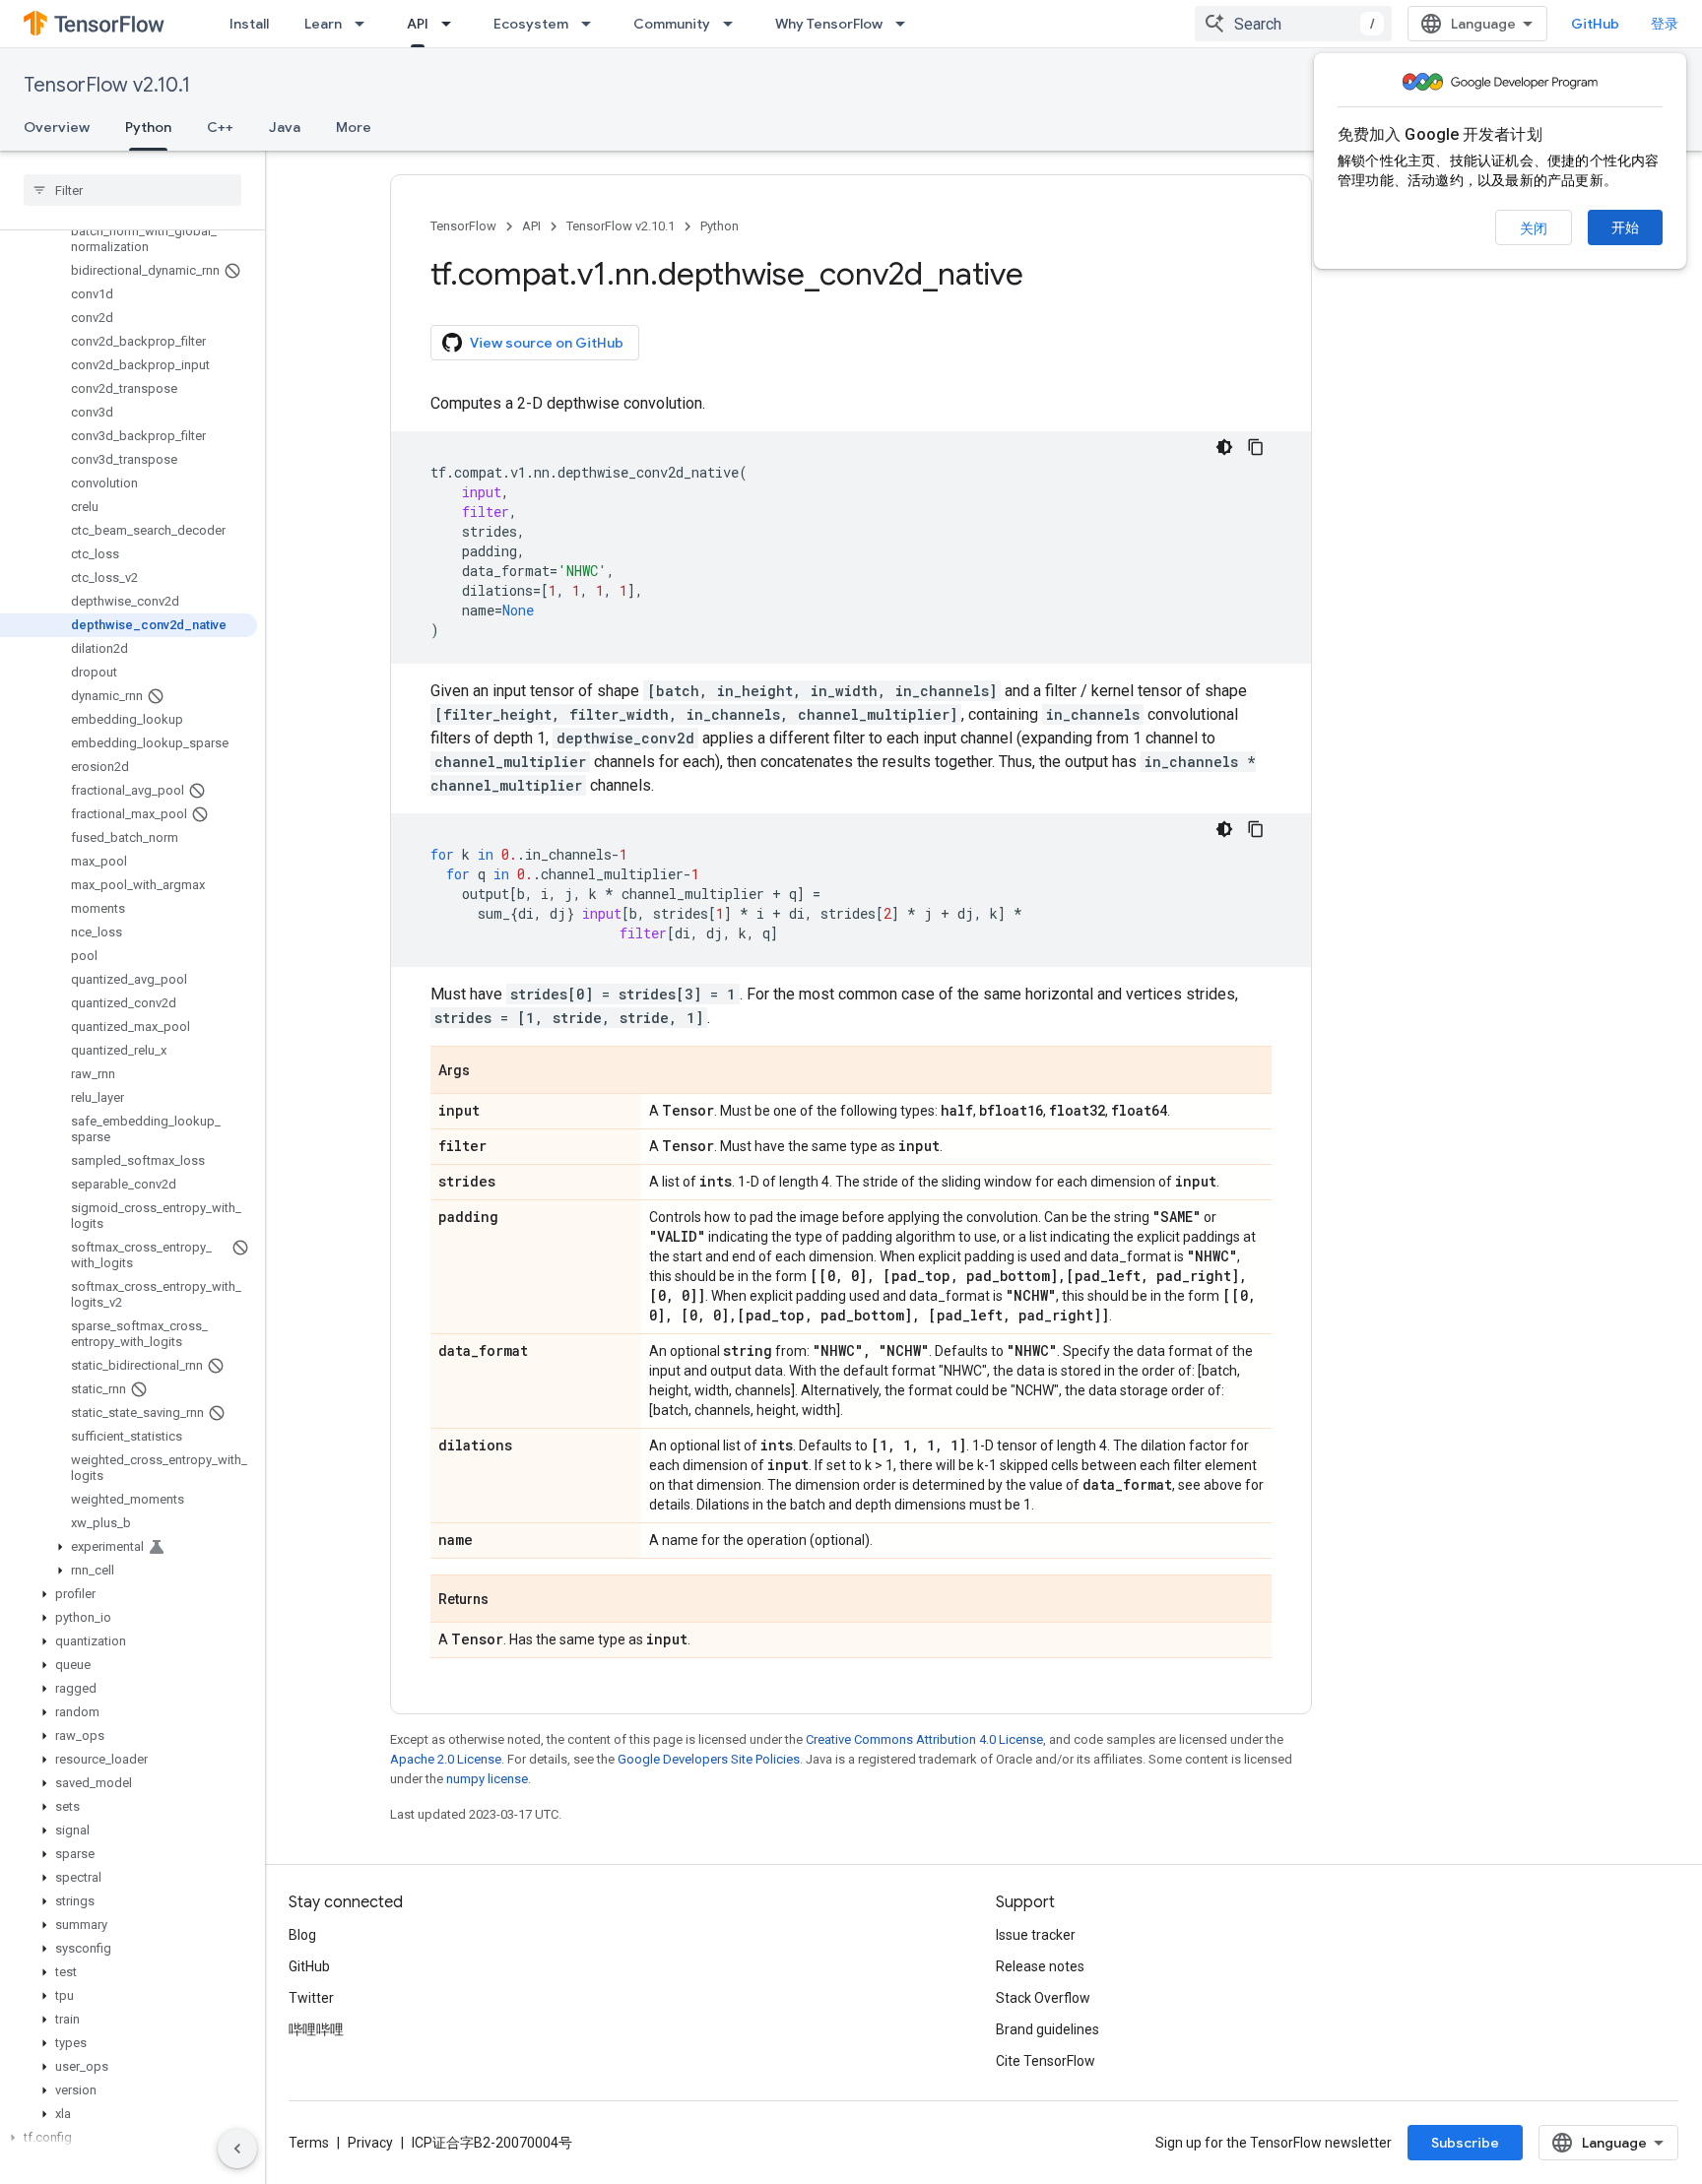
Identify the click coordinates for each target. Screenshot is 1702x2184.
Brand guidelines (1047, 2029)
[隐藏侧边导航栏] (237, 2149)
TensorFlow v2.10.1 (107, 85)
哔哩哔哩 (316, 2029)
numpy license (487, 1779)
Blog (302, 1935)
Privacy (370, 2143)
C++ (220, 127)
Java (285, 127)
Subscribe (1465, 2143)
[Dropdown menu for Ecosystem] (592, 24)
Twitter (311, 1998)
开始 (1625, 227)
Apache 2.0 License (446, 1759)
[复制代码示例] (1256, 447)
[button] (129, 1547)
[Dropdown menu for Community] (734, 24)
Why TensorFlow (829, 24)
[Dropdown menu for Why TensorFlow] (906, 24)
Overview (57, 127)
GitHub (1595, 24)
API (418, 24)
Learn (323, 24)
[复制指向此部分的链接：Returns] (508, 1600)
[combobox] (1293, 24)
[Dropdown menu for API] (452, 24)
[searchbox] (132, 190)
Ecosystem (531, 24)
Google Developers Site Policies (709, 1759)
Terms (309, 2143)
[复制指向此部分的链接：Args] (490, 1071)
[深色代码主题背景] (1224, 447)
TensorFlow (463, 226)
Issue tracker (1036, 1935)
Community (672, 24)
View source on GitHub (547, 343)
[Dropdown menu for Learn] (365, 24)
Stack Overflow (1043, 1998)
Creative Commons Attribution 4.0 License (924, 1739)
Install (249, 24)
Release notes (1040, 1966)
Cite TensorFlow (1046, 2061)
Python (148, 127)
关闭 (1534, 228)
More (354, 127)
